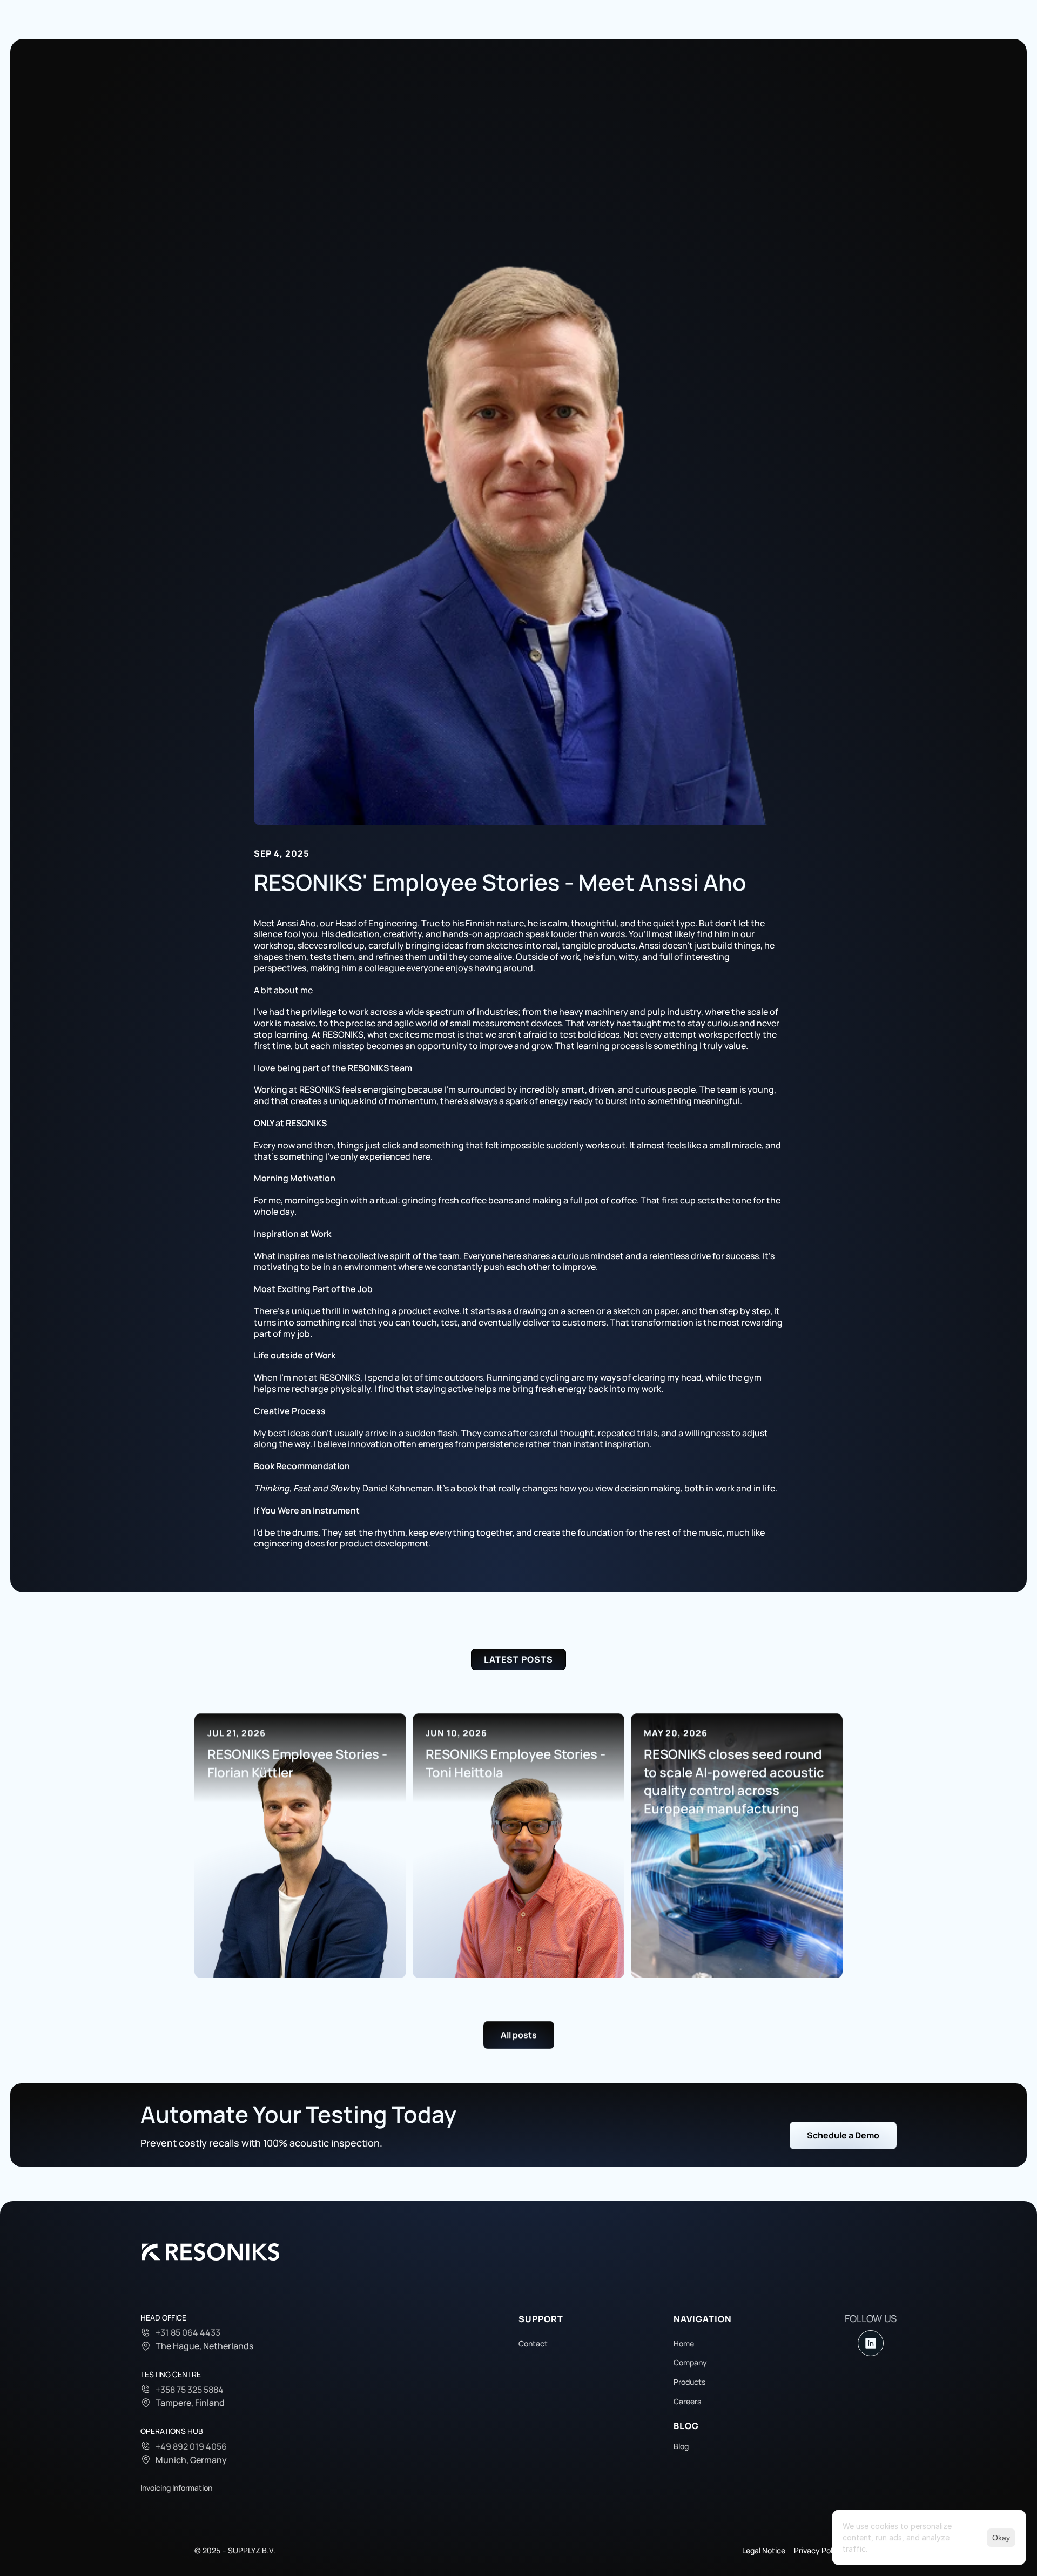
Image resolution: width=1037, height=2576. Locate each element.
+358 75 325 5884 (190, 2390)
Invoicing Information (176, 2488)
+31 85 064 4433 (188, 2332)
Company (690, 2362)
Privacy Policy (818, 2550)
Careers (687, 2401)
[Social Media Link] (871, 2343)
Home (684, 2343)
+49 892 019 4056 (191, 2446)
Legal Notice (764, 2550)
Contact (533, 2343)
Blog (681, 2446)
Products (689, 2382)
